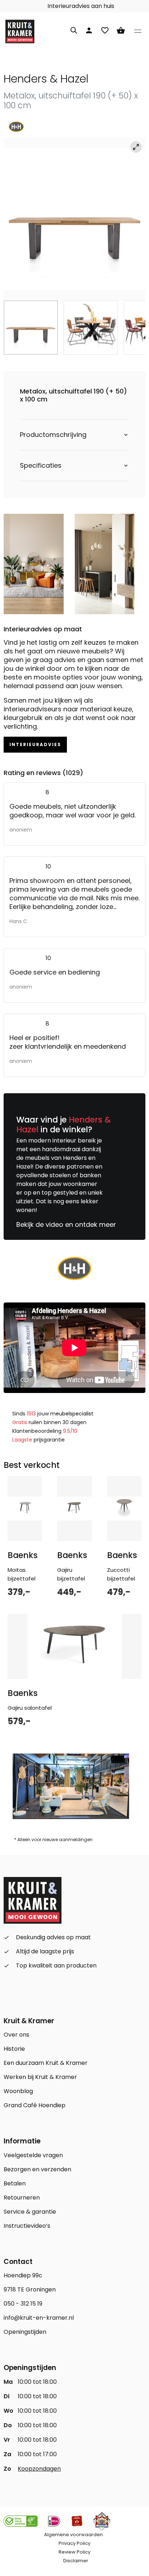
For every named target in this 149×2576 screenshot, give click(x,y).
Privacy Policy (74, 2543)
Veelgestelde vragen (33, 2155)
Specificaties (41, 466)
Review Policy (74, 2552)
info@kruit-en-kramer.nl (39, 2318)
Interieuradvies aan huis (80, 6)
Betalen (15, 2183)
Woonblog (18, 2091)
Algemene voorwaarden (73, 2535)
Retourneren (22, 2198)
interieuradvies (35, 744)
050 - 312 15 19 (23, 2304)
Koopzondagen (39, 2469)
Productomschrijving (53, 435)
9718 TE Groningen (30, 2289)
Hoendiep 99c (23, 2275)
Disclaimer (76, 2561)
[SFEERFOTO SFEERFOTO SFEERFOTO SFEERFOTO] (74, 219)
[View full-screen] (136, 147)
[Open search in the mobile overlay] (74, 29)
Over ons (16, 2035)
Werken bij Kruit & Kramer (40, 2077)
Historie (14, 2049)
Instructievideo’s (27, 2226)
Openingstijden (25, 2332)
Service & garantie (30, 2212)
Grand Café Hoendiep (35, 2105)
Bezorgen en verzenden (37, 2169)
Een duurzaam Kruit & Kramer (46, 2063)
